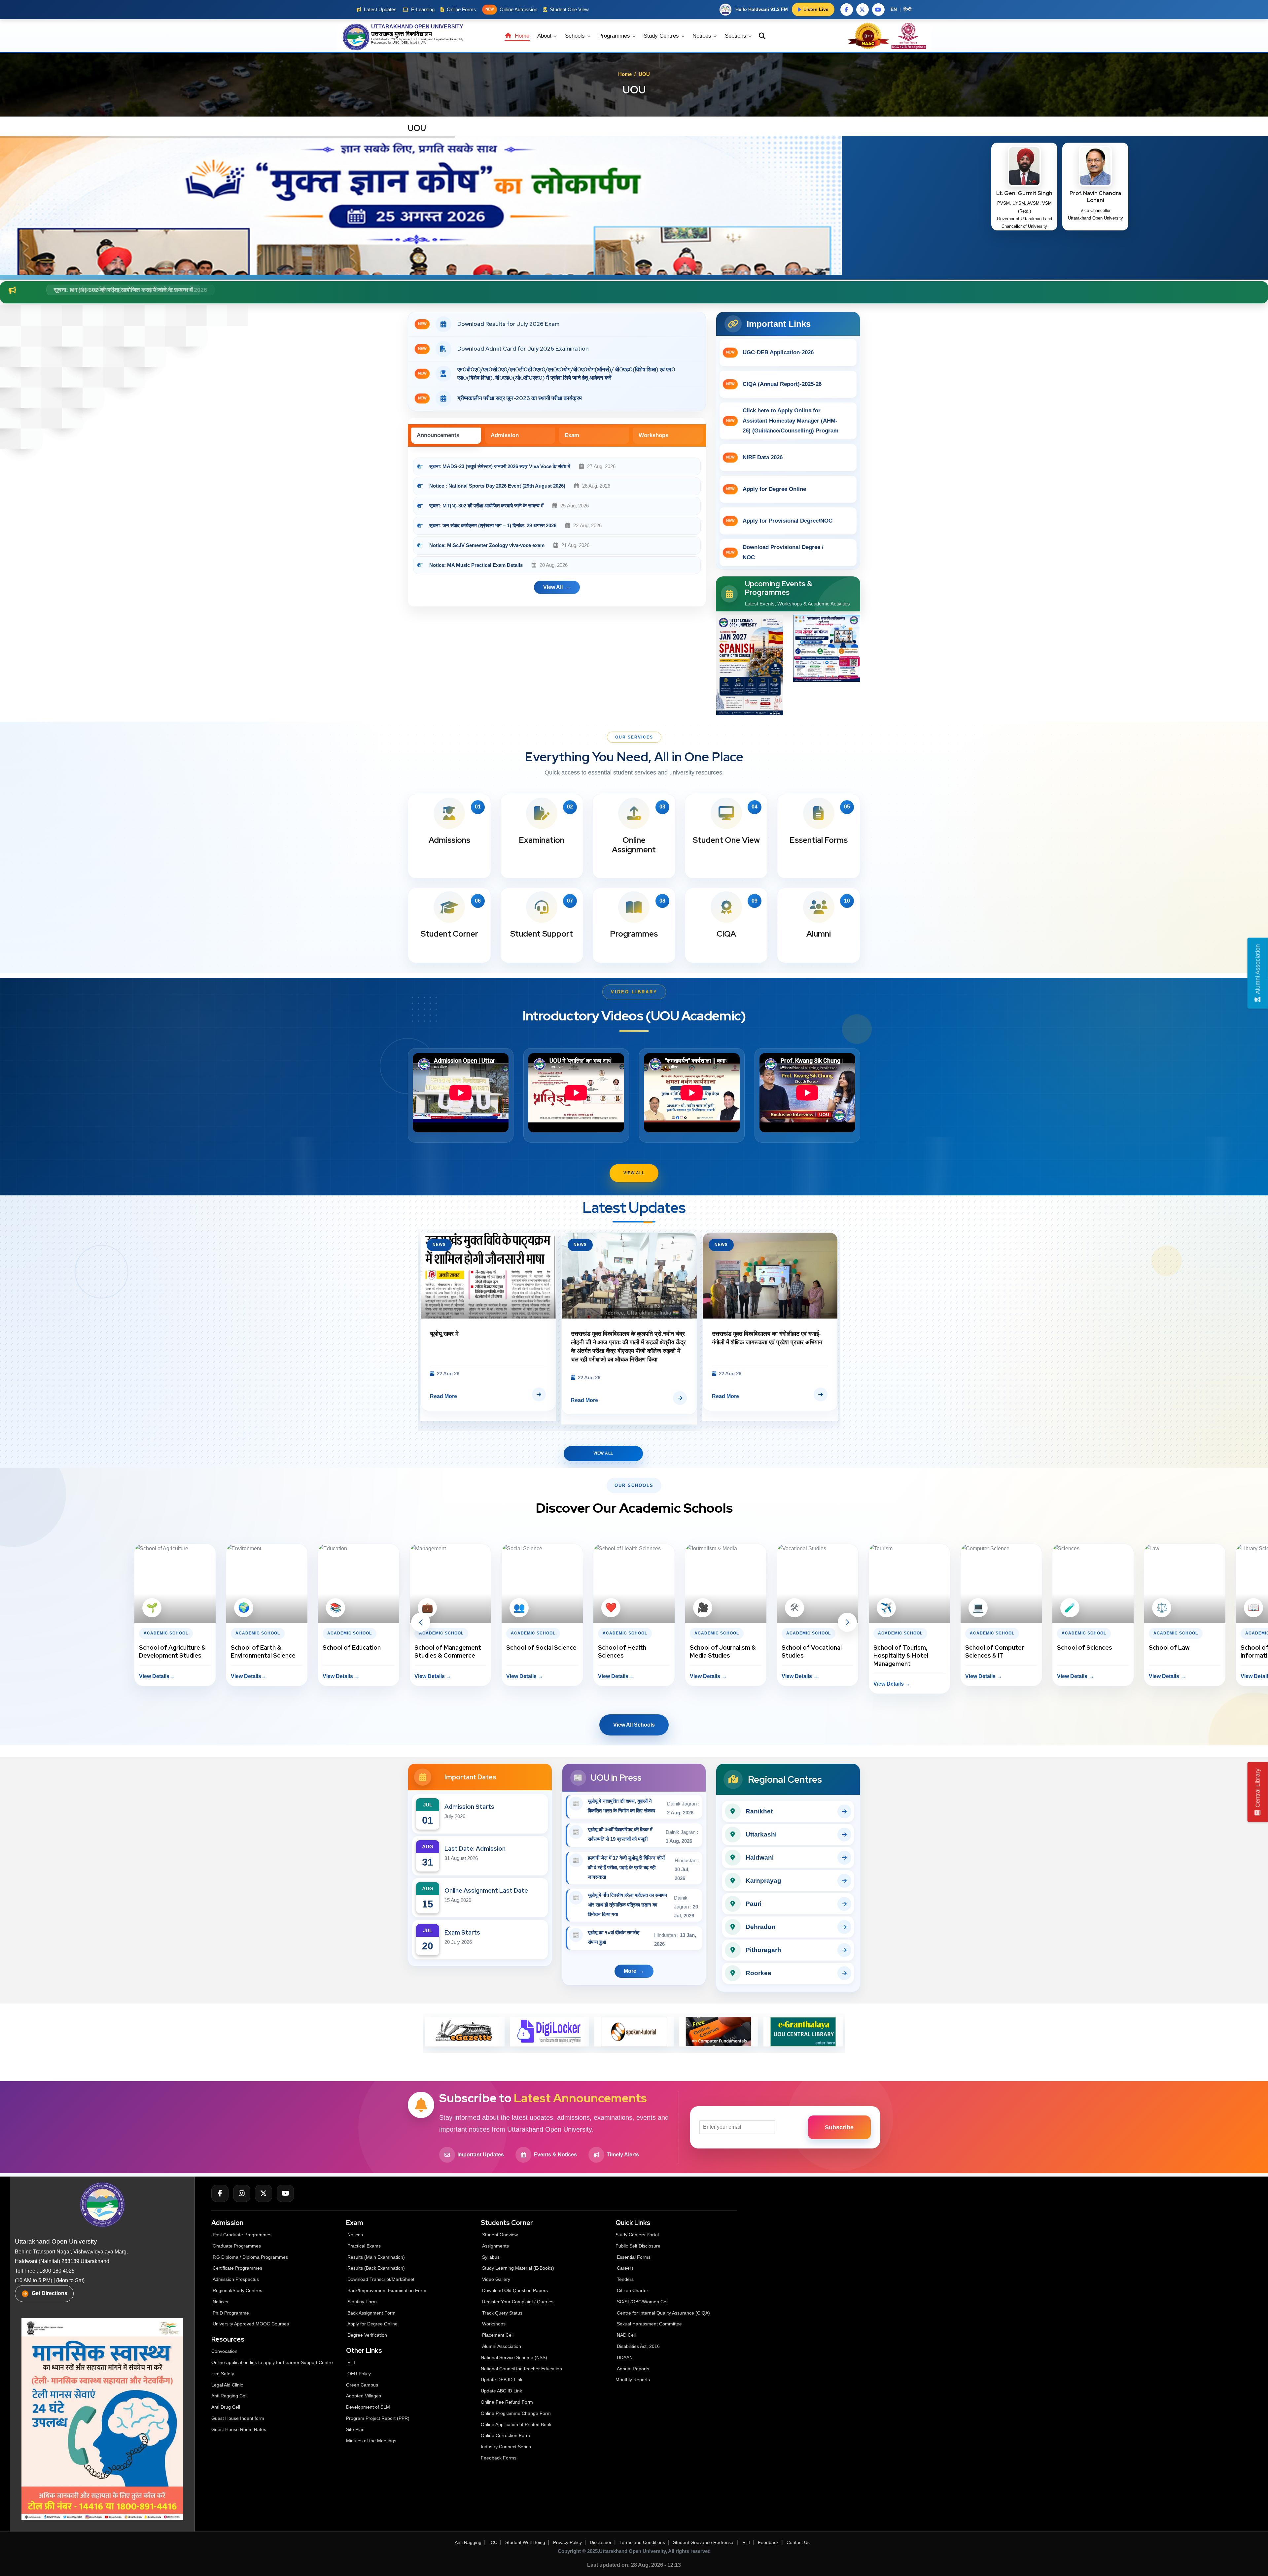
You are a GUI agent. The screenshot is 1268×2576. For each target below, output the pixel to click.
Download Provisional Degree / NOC (775, 552)
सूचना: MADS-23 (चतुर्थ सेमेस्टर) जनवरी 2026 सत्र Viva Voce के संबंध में (500, 466)
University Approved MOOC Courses (251, 2324)
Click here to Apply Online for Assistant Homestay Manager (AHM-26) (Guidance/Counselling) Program (782, 421)
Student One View (569, 9)
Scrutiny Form (362, 2302)
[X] (264, 2193)
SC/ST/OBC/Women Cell (643, 2302)
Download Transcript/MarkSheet (381, 2279)
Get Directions (50, 2293)
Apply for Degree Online (766, 489)
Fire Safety (223, 2374)
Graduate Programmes (237, 2246)
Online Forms (461, 9)
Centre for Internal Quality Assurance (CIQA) (663, 2313)
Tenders (625, 2279)
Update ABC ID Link (501, 2391)
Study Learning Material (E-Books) (518, 2268)
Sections (736, 36)
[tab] (446, 436)
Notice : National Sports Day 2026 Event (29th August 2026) (497, 486)
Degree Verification (367, 2335)
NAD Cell (626, 2335)
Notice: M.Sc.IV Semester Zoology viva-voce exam (488, 545)
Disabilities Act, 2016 (638, 2346)
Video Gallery (496, 2279)
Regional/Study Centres (237, 2290)
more (630, 1971)
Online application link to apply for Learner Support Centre (272, 2362)
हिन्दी (907, 9)
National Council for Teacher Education (521, 2369)
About (545, 36)
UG (395, 43)
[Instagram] (242, 2193)
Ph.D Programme (231, 2313)
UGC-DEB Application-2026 (770, 352)
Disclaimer (601, 2542)
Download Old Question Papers (515, 2290)
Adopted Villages (364, 2396)
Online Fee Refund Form (507, 2402)
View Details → (249, 1676)
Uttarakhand (425, 39)
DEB (405, 43)
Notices (703, 36)
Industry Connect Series (506, 2447)
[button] (421, 1622)
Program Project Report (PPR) (378, 2418)
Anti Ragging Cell (229, 2396)
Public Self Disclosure (638, 2246)
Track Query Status (502, 2313)
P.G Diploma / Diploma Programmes (250, 2257)
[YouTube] (285, 2193)
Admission (505, 435)
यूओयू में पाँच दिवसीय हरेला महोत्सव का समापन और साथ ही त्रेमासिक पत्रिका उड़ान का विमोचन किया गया (628, 1905)
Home (521, 36)
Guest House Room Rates (239, 2429)
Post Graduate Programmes (242, 2235)
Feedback (768, 2542)
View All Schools (634, 1725)
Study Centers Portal (638, 2235)
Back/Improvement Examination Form (387, 2290)
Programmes (615, 36)
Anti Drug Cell (226, 2407)
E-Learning (423, 9)
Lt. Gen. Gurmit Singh (1024, 193)
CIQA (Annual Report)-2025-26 (774, 384)
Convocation (224, 2351)
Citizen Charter (633, 2290)
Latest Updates (380, 9)
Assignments (495, 2246)
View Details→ (65, 1676)
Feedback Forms (499, 2458)
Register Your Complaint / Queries (518, 2302)
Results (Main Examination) (376, 2257)
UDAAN (625, 2357)
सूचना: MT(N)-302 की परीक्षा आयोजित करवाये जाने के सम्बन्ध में (487, 506)
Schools (576, 36)
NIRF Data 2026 (754, 457)
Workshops (653, 435)
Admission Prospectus (236, 2279)
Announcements (438, 435)
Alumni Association (502, 2346)
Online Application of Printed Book (516, 2424)
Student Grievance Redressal (704, 2542)
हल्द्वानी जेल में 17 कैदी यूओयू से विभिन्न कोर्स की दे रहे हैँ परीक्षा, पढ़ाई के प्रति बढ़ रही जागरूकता (626, 1867)
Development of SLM (368, 2407)
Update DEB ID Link (502, 2380)
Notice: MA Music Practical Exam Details (476, 565)
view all (553, 587)
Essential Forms (634, 2257)
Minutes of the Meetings (372, 2441)
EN (894, 9)
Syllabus (491, 2257)
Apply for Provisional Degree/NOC (779, 521)
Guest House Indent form (238, 2418)
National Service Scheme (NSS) (514, 2357)
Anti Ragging (468, 2542)
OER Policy (359, 2374)
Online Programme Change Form (516, 2413)
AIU (424, 43)
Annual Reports (633, 2369)
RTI (351, 2362)
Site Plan (355, 2429)
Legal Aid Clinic (227, 2385)
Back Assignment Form (371, 2313)
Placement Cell (498, 2335)
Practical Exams (364, 2246)
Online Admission (511, 9)
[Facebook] (220, 2193)
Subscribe (839, 2127)
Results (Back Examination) (376, 2268)
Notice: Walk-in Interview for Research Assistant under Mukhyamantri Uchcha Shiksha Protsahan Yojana (201, 290)
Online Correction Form (505, 2435)
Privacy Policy (567, 2542)
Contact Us (798, 2542)
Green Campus (362, 2385)
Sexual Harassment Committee (649, 2324)
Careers (625, 2268)
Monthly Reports (633, 2380)
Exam (572, 435)
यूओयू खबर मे (726, 1334)
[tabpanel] (557, 530)
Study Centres (662, 36)
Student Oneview (500, 2235)
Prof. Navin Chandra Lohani (1095, 197)
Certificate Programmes (237, 2268)
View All (634, 1173)
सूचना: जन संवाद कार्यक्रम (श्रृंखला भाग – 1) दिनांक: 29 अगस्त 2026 (493, 525)
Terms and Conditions (642, 2542)
